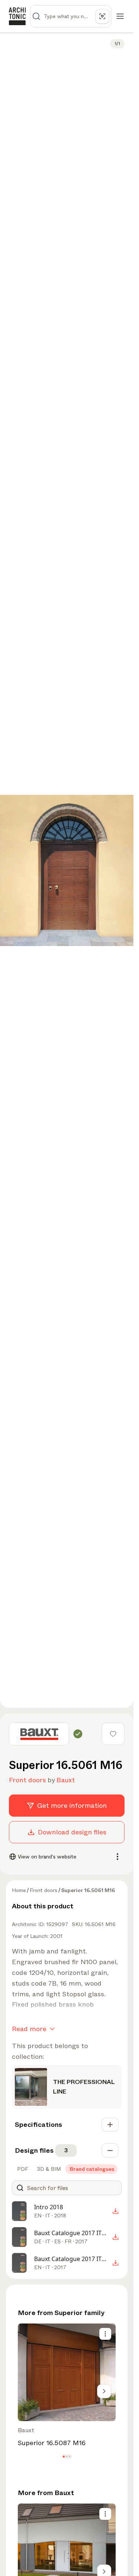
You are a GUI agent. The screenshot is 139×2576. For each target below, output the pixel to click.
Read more (29, 2029)
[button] (64, 2457)
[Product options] (105, 2334)
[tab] (22, 2169)
